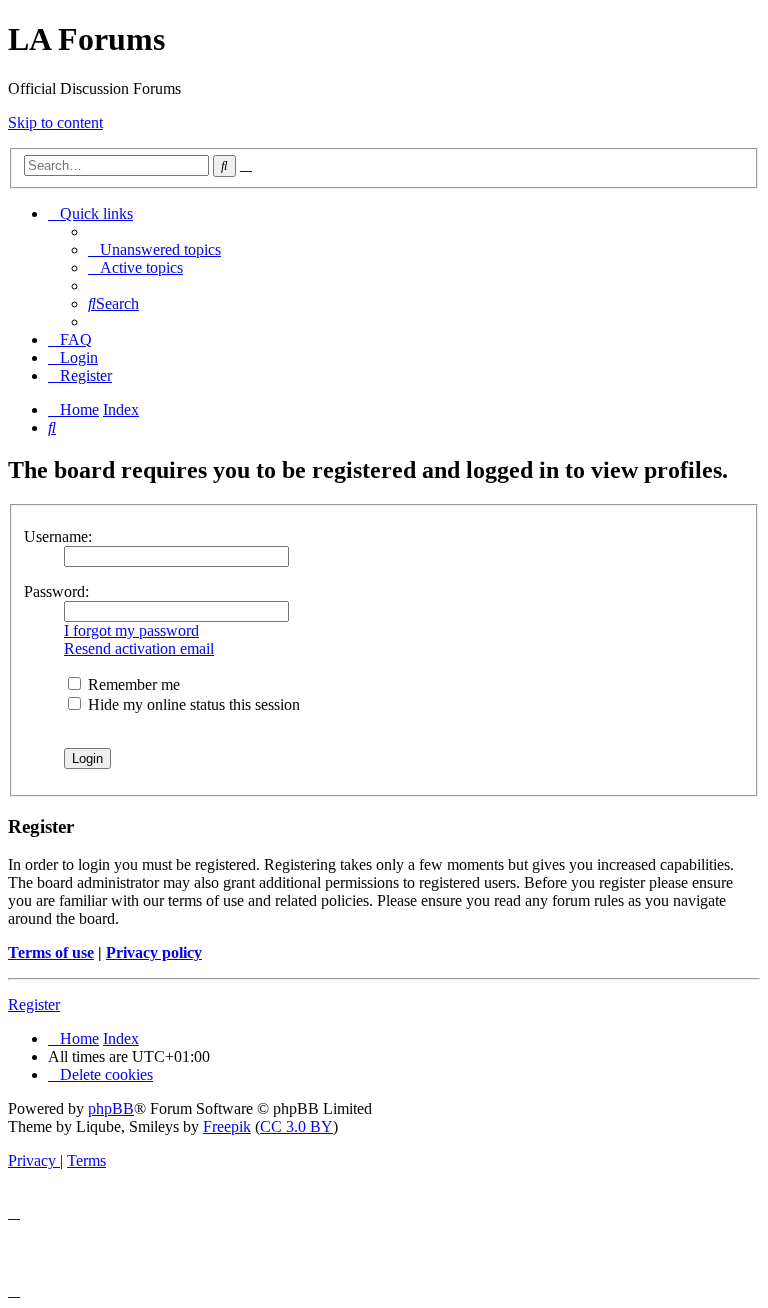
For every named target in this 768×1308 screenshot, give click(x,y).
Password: (56, 591)
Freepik (227, 1126)
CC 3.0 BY (296, 1126)
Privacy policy (154, 952)
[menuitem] (154, 249)
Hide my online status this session (192, 704)
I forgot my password (131, 630)
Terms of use (51, 952)
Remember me (132, 684)
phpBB (111, 1108)
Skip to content (55, 122)
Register (34, 1004)
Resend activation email (139, 648)
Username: (58, 536)
